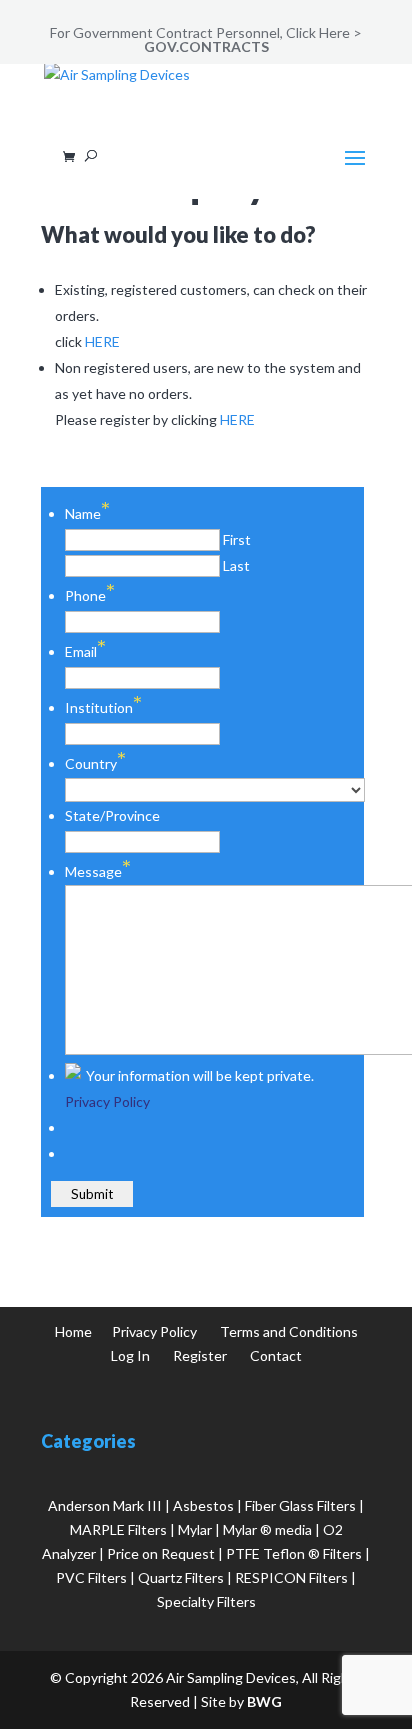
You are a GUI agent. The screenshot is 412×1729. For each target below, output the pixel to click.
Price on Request (161, 1553)
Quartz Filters (181, 1577)
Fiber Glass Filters (300, 1505)
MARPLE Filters (118, 1529)
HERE (102, 341)
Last (236, 565)
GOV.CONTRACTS (206, 46)
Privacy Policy (107, 1101)
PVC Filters (91, 1577)
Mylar (195, 1529)
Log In (130, 1355)
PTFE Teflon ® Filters (294, 1553)
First (237, 539)
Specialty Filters (206, 1601)
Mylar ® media (267, 1529)
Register (200, 1355)
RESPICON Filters (291, 1577)
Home (73, 1331)
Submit (92, 1194)
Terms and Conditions (289, 1331)
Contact (276, 1355)
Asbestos (203, 1505)
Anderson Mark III (105, 1505)
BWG (264, 1701)
